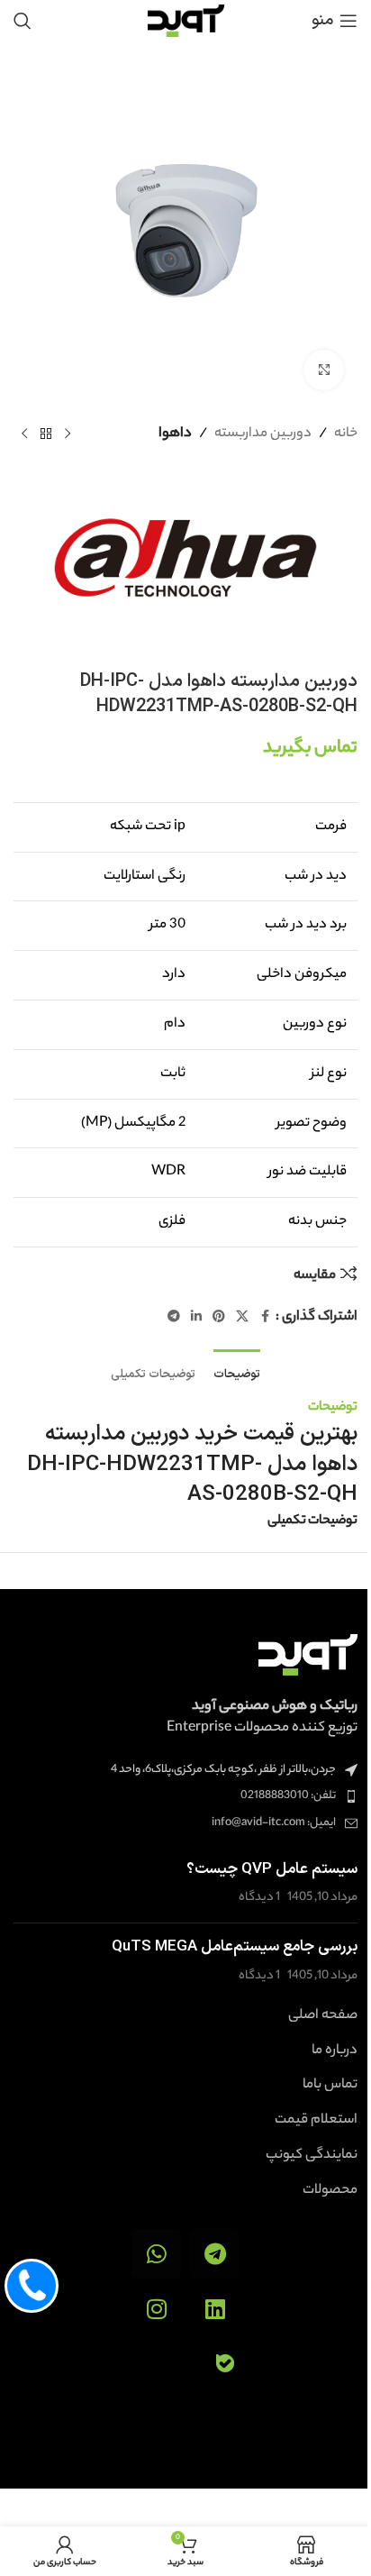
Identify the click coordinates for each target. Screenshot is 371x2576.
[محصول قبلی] (68, 434)
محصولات (330, 2191)
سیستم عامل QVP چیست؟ (272, 1869)
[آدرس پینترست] (219, 1318)
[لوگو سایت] (186, 20)
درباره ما (335, 2051)
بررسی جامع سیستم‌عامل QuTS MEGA (235, 1947)
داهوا (175, 434)
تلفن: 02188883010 (288, 1796)
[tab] (237, 1373)
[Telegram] (215, 2254)
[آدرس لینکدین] (196, 1318)
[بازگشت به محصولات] (46, 434)
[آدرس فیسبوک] (265, 1318)
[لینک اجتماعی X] (242, 1318)
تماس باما (330, 2086)
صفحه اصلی (323, 2016)
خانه (346, 434)
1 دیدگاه (259, 1898)
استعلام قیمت (316, 2121)
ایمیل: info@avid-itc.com (274, 1823)
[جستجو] (23, 21)
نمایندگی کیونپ (312, 2156)
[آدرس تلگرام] (174, 1318)
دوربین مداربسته (263, 434)
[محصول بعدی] (24, 434)
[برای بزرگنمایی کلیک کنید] (324, 370)
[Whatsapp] (156, 2254)
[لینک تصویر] (308, 1654)
